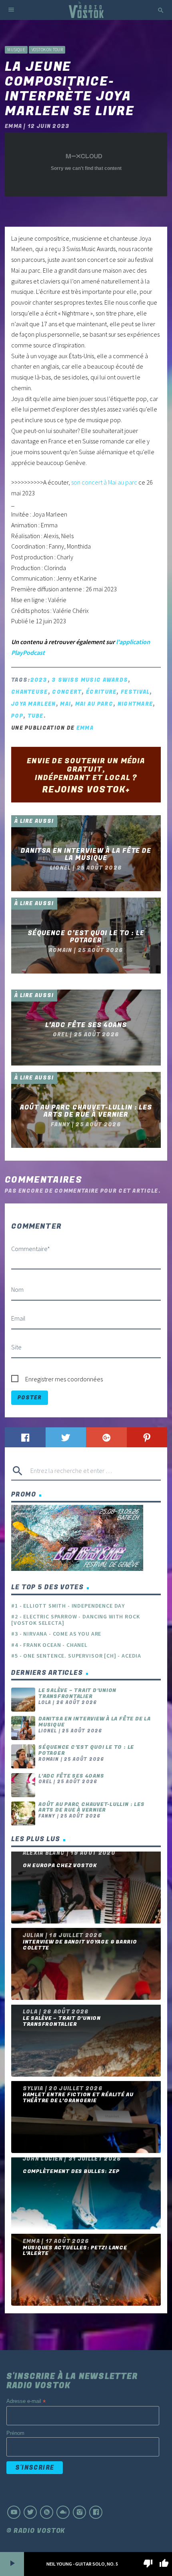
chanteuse (30, 692)
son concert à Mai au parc (104, 482)
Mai (65, 704)
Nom (17, 1289)
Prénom (15, 2433)
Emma (85, 728)
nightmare (135, 704)
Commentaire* (31, 1249)
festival (135, 692)
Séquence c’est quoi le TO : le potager (86, 1750)
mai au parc (94, 704)
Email (18, 1318)
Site (16, 1347)
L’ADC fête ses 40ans (71, 1776)
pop (17, 716)
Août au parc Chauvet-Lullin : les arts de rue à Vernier (91, 1807)
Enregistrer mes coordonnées (64, 1379)
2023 (39, 680)
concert (67, 692)
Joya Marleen (34, 704)
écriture (101, 692)
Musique (16, 50)
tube (36, 716)
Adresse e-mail (26, 2401)
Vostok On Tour (47, 50)
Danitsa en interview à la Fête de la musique (95, 1722)
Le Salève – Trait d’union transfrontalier (77, 1693)
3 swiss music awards (90, 680)
